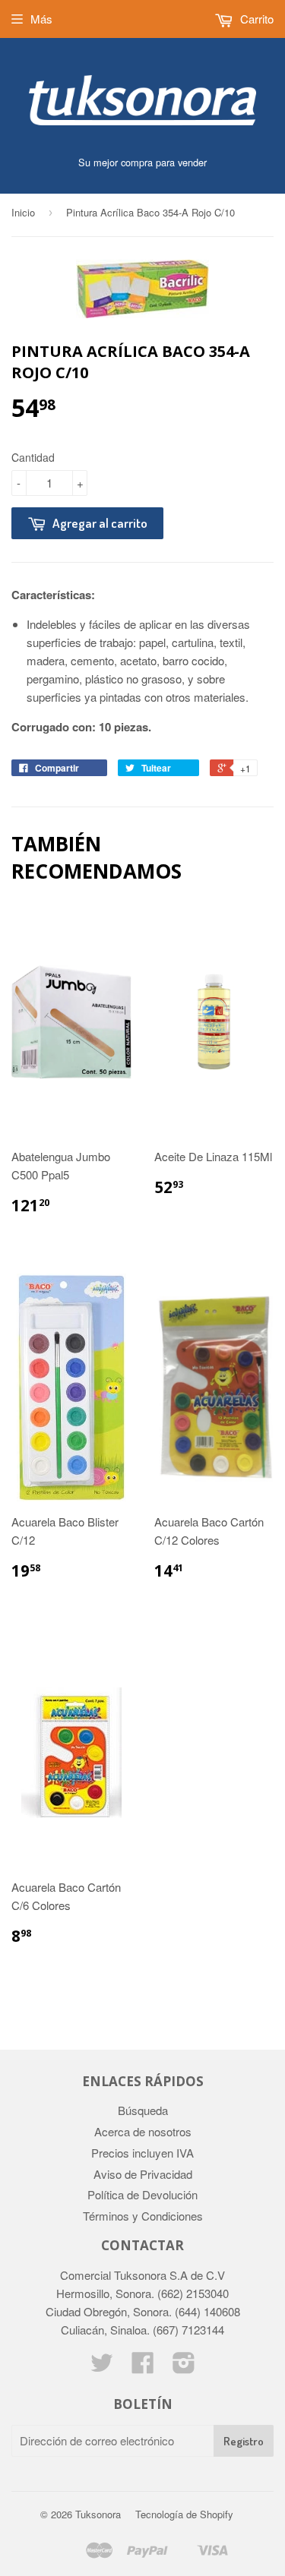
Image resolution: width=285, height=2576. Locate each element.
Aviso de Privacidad (143, 2174)
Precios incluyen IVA (142, 2153)
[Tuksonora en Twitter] (102, 2367)
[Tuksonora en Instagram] (184, 2367)
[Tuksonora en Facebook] (143, 2367)
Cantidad (33, 457)
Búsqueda (143, 2110)
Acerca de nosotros (143, 2131)
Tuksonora (98, 2514)
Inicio (23, 212)
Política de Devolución (142, 2194)
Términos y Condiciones (143, 2216)
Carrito (255, 19)
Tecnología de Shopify (184, 2514)
